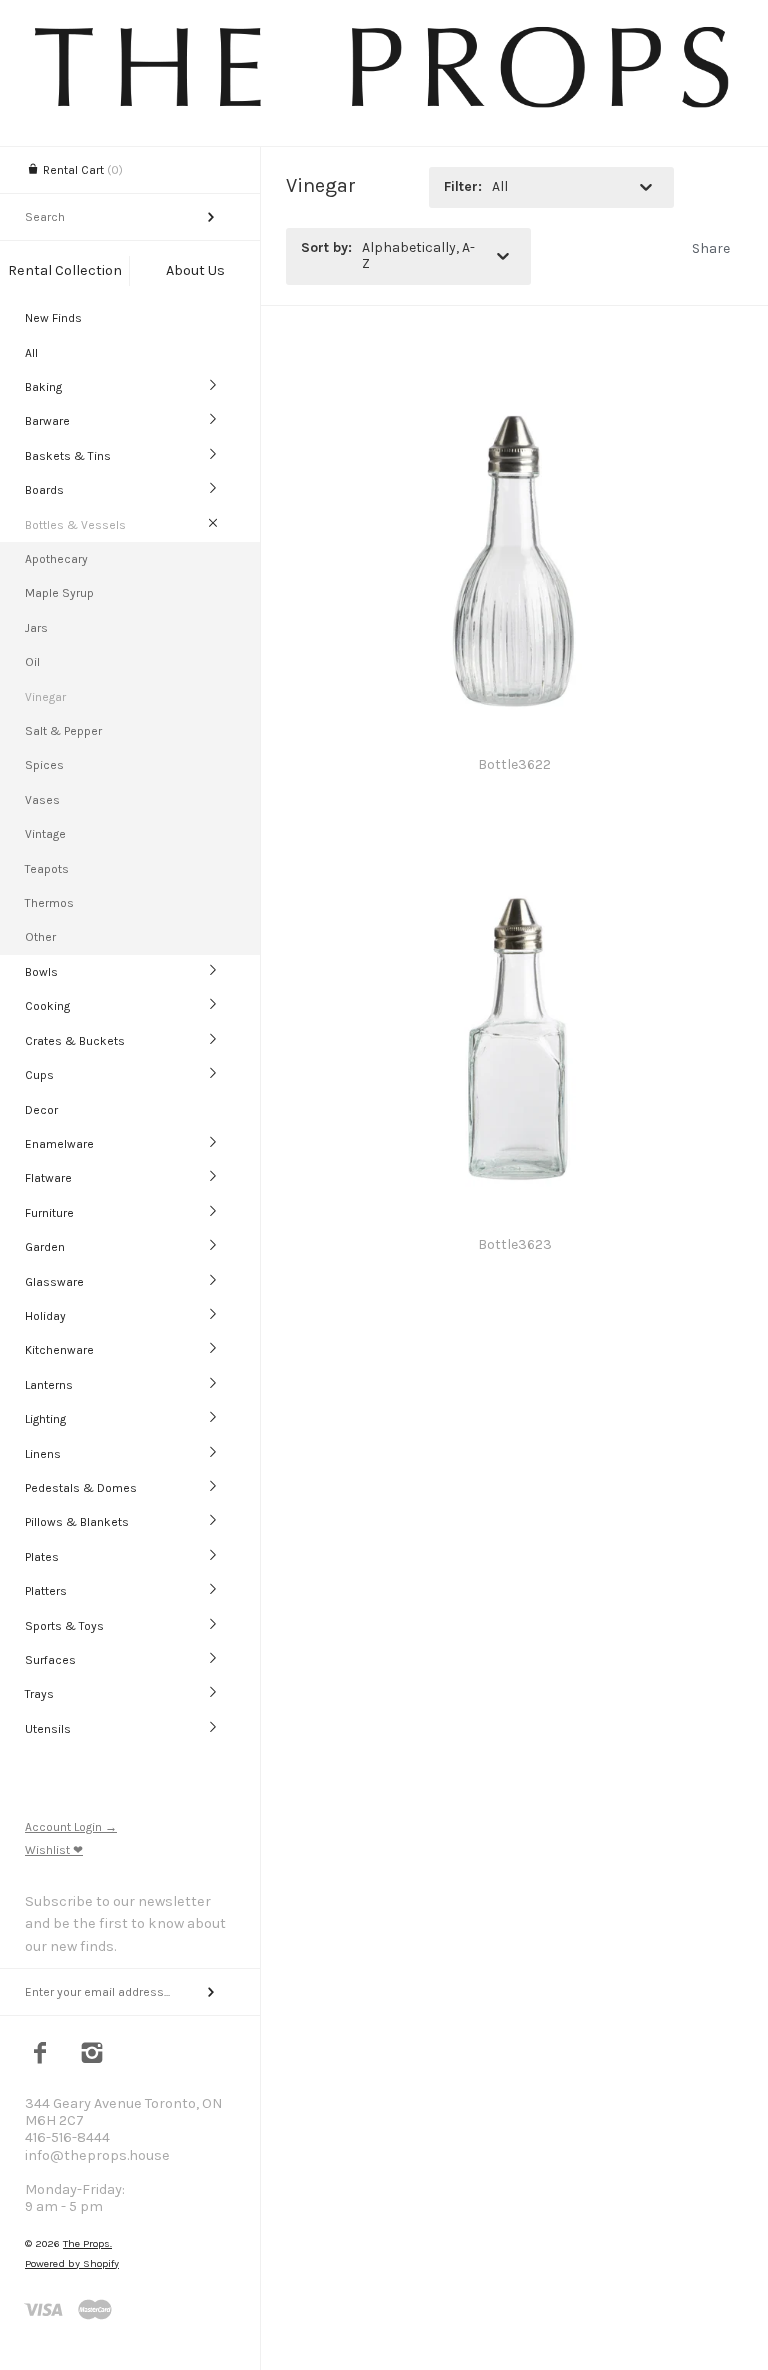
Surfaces (50, 1660)
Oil (32, 662)
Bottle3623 (515, 1244)
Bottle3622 (514, 764)
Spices (44, 765)
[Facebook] (40, 2055)
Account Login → (71, 1827)
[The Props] (384, 106)
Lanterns (49, 1385)
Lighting (45, 1419)
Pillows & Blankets (77, 1522)
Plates (42, 1557)
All (31, 353)
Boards (44, 490)
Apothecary (56, 559)
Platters (46, 1591)
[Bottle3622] (514, 386)
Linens (43, 1454)
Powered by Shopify (72, 2263)
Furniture (49, 1213)
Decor (41, 1110)
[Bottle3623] (514, 866)
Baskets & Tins (68, 456)
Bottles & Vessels (75, 525)
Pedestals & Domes (81, 1488)
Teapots (47, 869)
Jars (36, 628)
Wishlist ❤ (54, 1850)
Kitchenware (59, 1350)
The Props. (87, 2243)
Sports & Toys (64, 1626)
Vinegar (45, 697)
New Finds (53, 318)
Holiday (45, 1316)
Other (40, 937)
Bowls (41, 972)
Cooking (47, 1006)
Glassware (54, 1282)
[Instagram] (92, 2055)
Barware (47, 421)
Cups (39, 1075)
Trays (39, 1694)
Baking (43, 387)
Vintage (45, 834)
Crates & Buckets (75, 1041)
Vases (42, 800)
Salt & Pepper (63, 731)
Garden (45, 1247)
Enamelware (59, 1144)
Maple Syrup (59, 593)
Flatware (48, 1178)
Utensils (48, 1729)
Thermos (49, 903)
